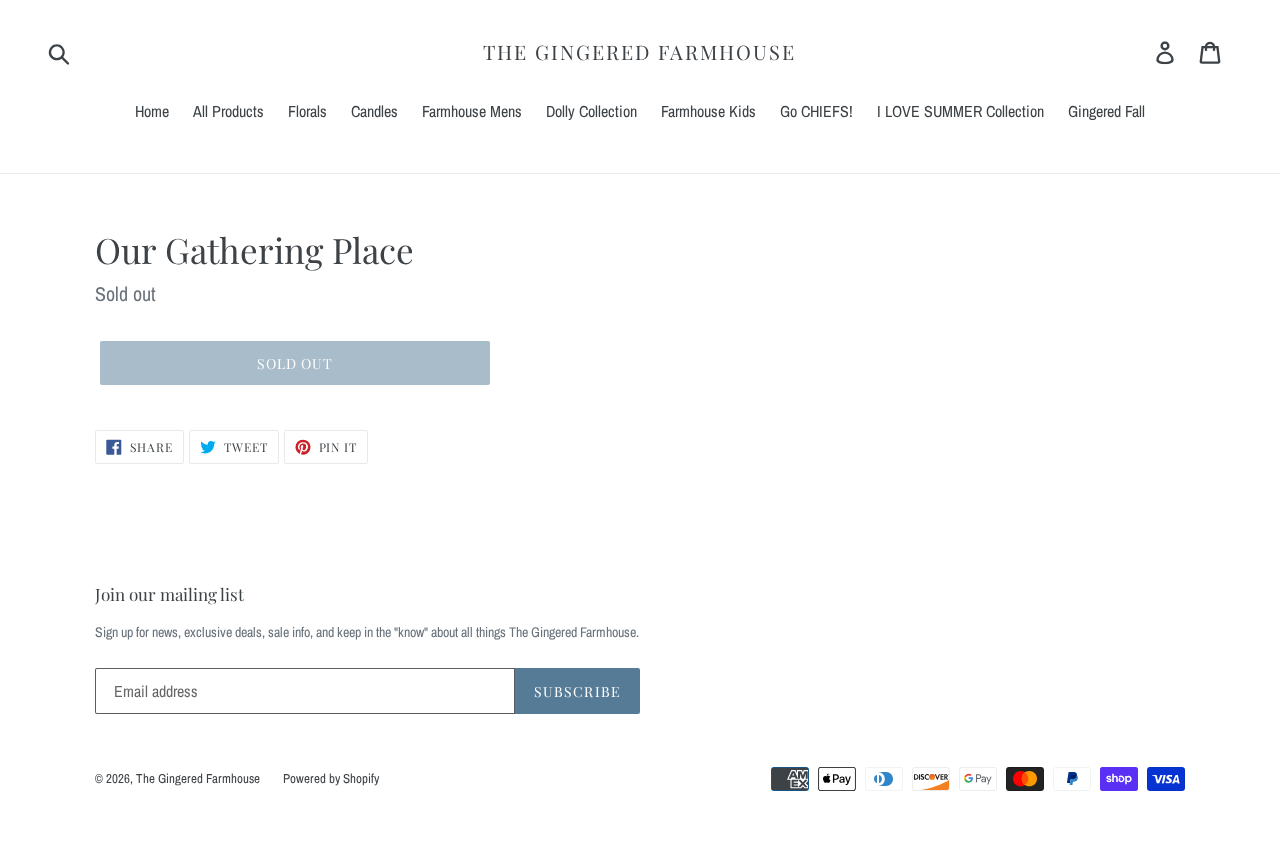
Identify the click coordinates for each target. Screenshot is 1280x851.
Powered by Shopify (331, 778)
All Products (228, 111)
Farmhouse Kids (708, 111)
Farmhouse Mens (472, 111)
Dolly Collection (591, 111)
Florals (307, 111)
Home (152, 111)
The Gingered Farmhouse (639, 52)
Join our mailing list (169, 594)
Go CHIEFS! (816, 111)
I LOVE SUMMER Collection (960, 111)
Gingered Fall (1106, 111)
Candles (374, 111)
